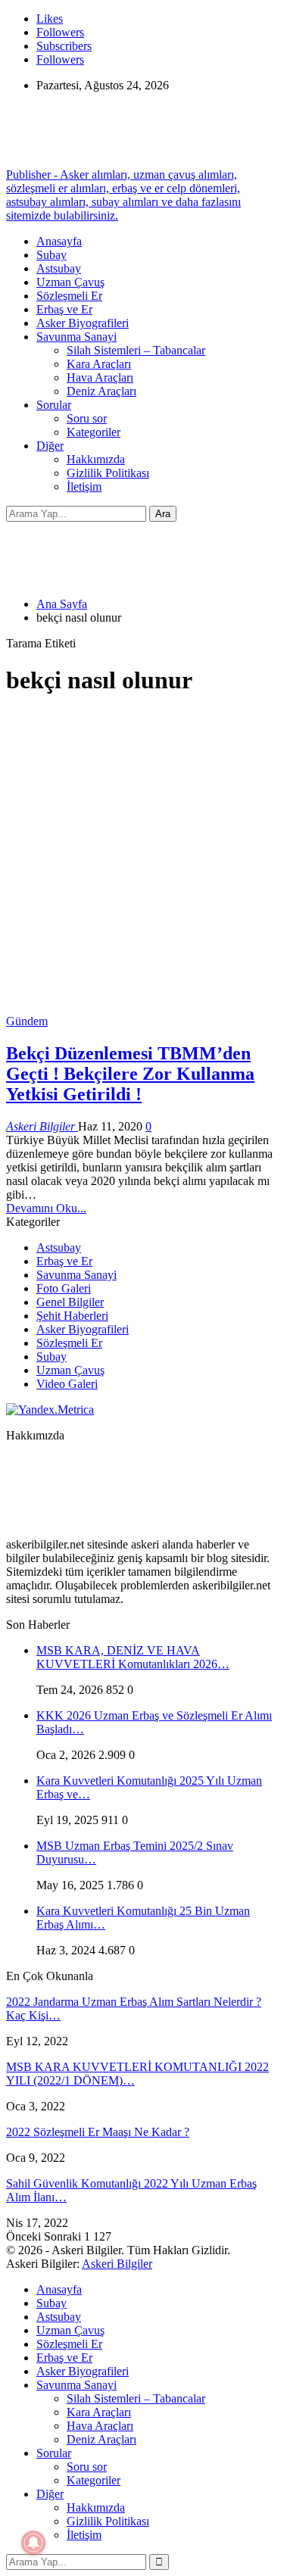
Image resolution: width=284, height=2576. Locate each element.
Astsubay (59, 268)
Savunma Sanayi (76, 337)
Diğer (50, 446)
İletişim (84, 487)
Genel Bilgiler (70, 1302)
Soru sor (87, 418)
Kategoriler (94, 432)
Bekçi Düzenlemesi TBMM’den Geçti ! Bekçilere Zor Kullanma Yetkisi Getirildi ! (130, 1074)
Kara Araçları (99, 364)
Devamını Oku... (46, 1208)
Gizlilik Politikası (108, 473)
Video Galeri (67, 1384)
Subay (51, 255)
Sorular (54, 405)
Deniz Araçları (101, 391)
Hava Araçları (100, 377)
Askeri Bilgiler (117, 2264)
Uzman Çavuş (70, 282)
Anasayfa (59, 241)
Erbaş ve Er (64, 309)
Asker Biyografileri (83, 323)
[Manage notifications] (33, 2543)
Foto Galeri (64, 1288)
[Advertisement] (142, 853)
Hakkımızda (96, 459)
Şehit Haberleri (72, 1316)
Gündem (27, 1021)
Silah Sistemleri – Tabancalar (136, 350)
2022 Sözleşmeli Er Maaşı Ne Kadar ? (98, 2132)
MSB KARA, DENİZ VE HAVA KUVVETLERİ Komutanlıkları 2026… (133, 1657)
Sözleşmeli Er (69, 296)
